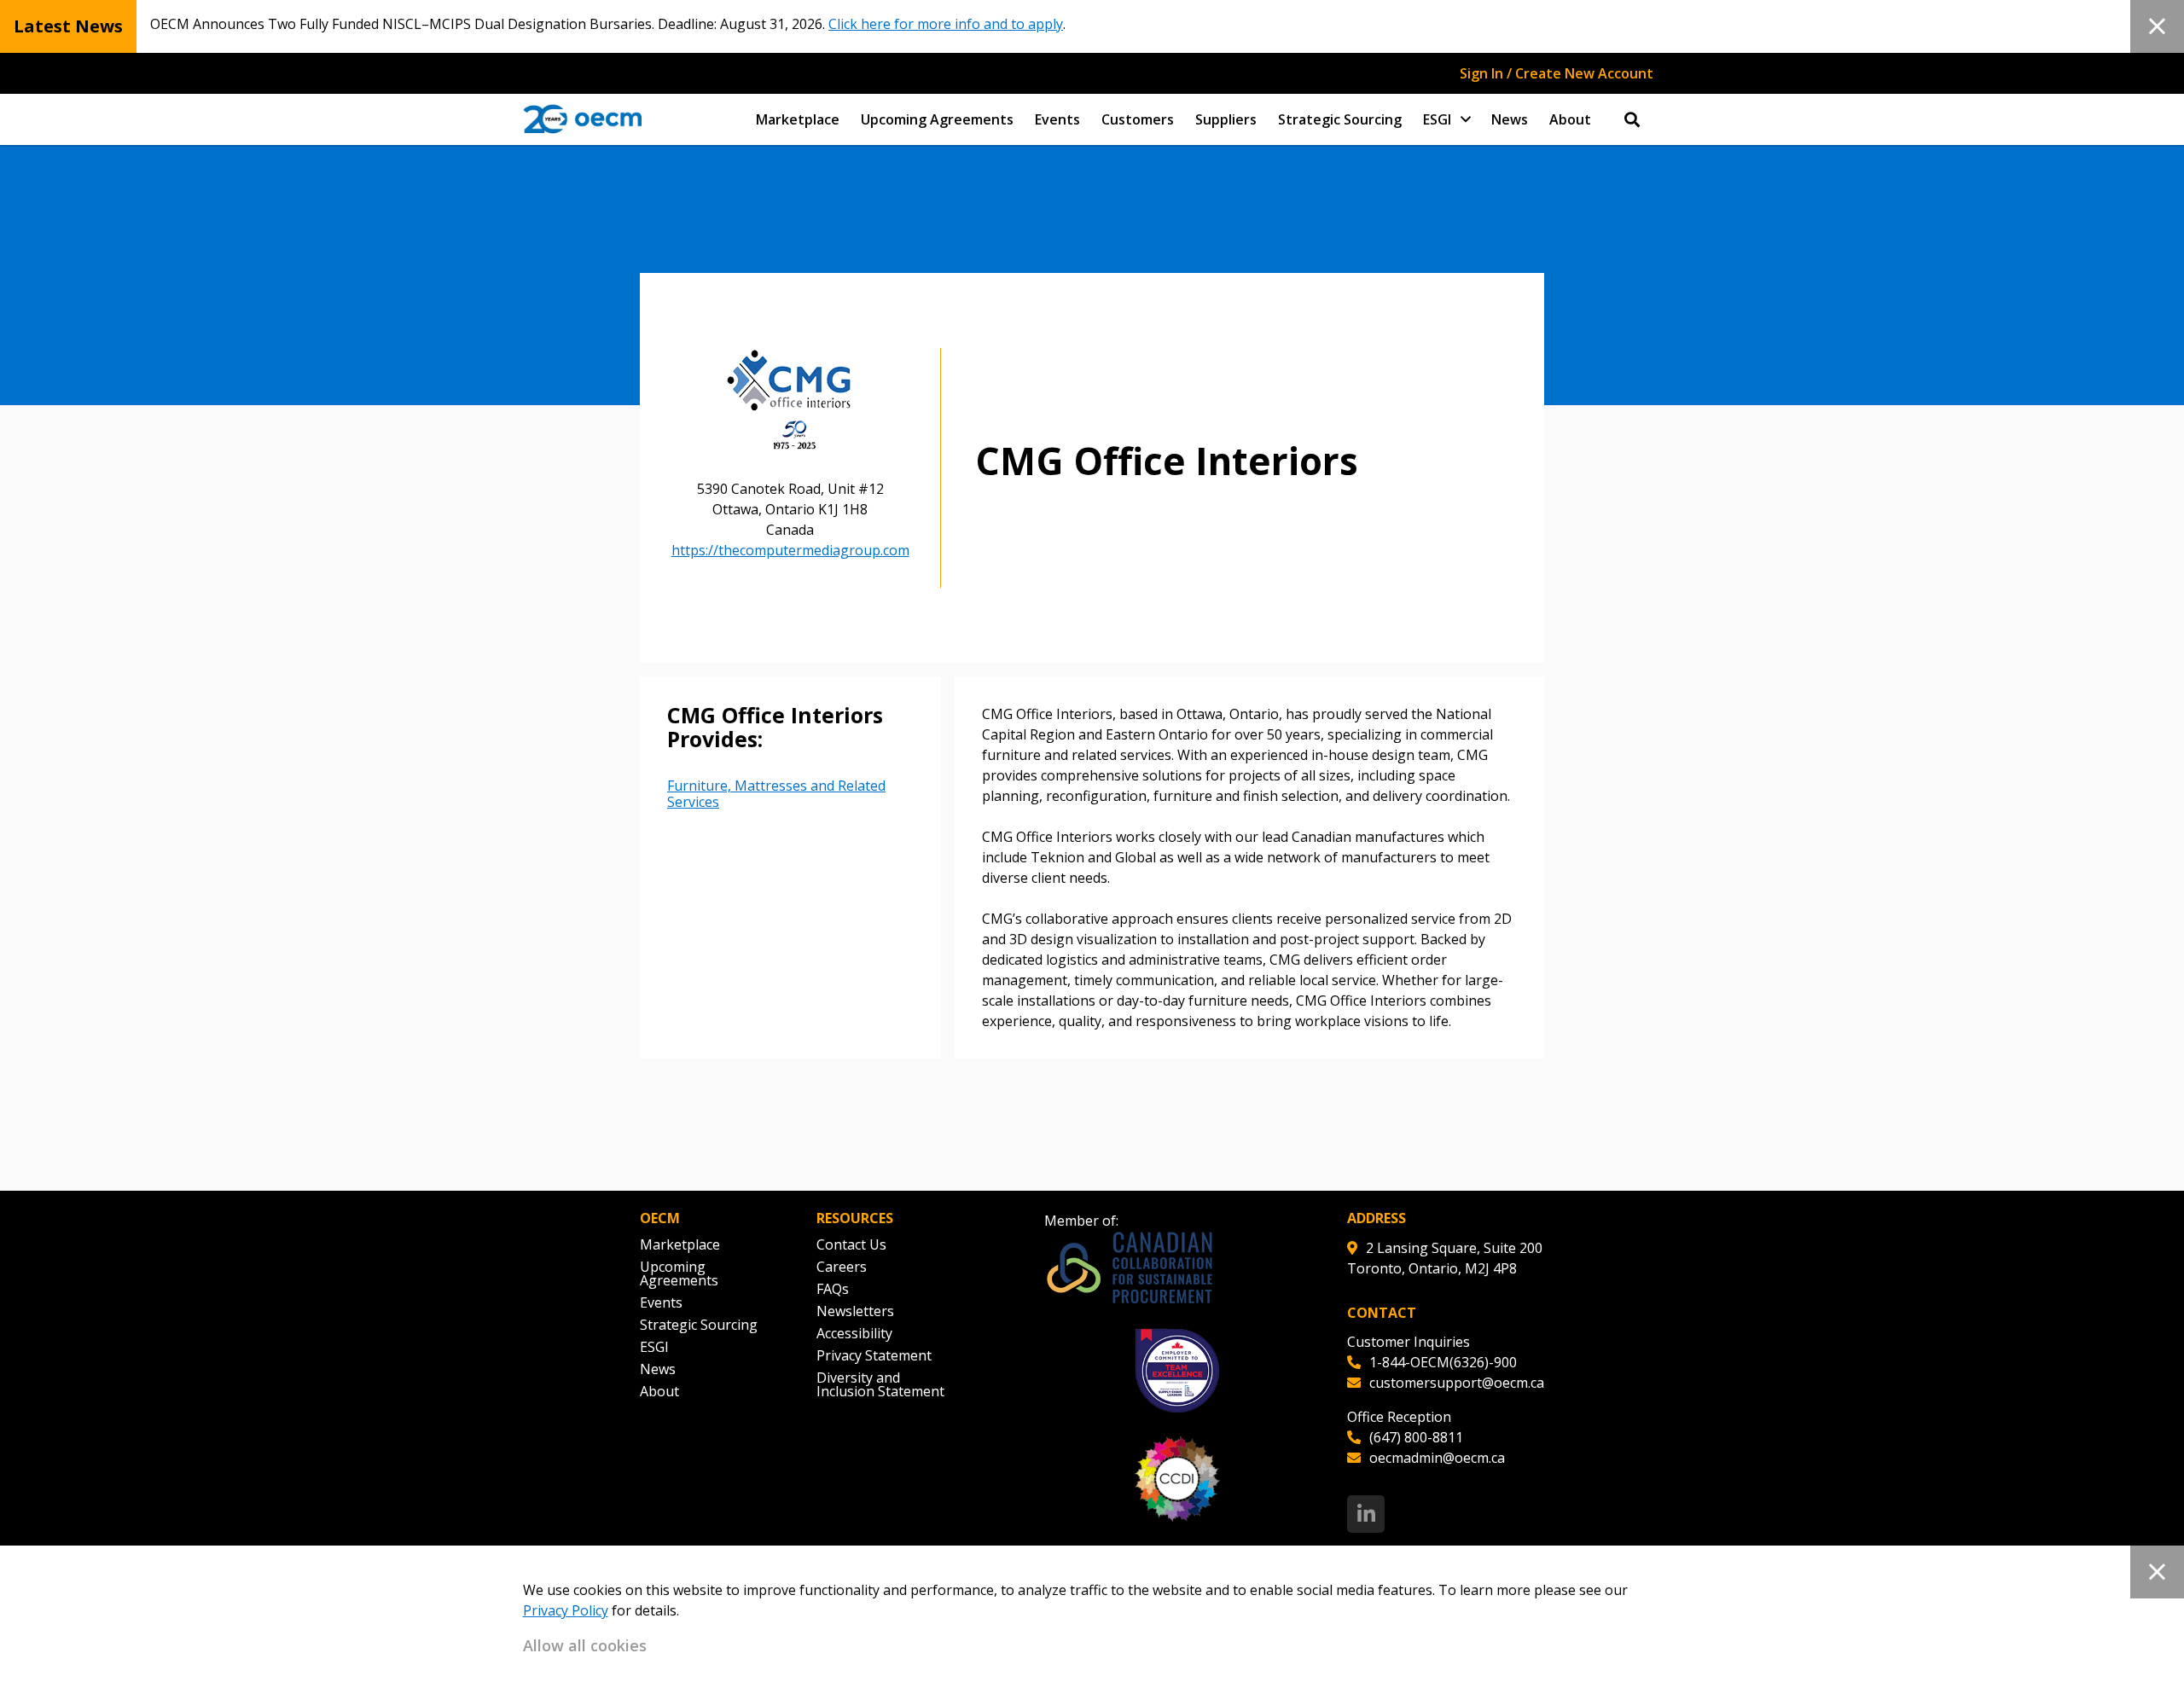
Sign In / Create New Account (1557, 73)
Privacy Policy (566, 1610)
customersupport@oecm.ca (1457, 1383)
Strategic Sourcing (1340, 119)
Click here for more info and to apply (946, 24)
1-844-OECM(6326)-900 (1443, 1362)
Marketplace (798, 119)
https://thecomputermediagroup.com (790, 550)
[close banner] (2157, 26)
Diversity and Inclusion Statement (880, 1384)
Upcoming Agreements (937, 119)
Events (1057, 119)
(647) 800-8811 (1416, 1437)
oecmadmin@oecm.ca (1437, 1458)
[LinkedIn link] (1366, 1514)
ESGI (1437, 119)
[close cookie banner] (2157, 1572)
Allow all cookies (585, 1645)
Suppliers (1226, 119)
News (1510, 119)
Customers (1138, 119)
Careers (842, 1267)
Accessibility (854, 1333)
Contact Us (851, 1244)
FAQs (833, 1289)
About (1570, 119)
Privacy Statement (874, 1355)
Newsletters (855, 1311)
